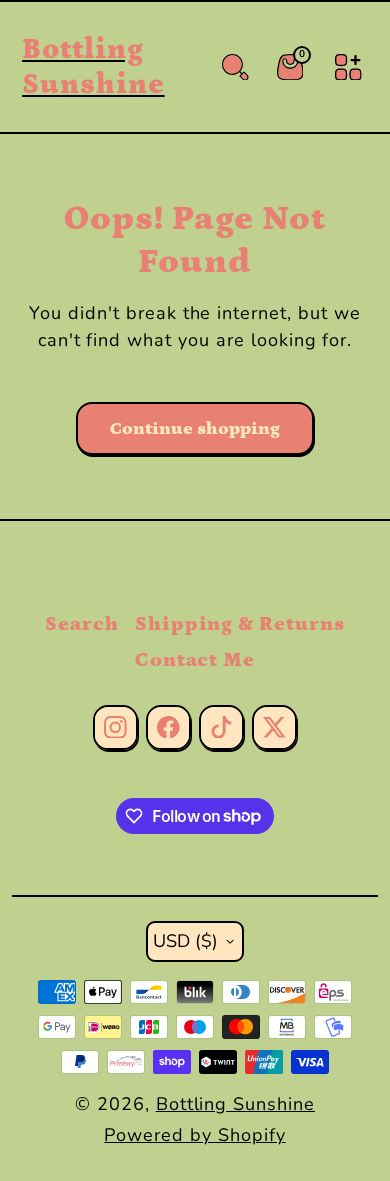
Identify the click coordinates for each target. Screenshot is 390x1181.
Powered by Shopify (194, 1135)
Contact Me (195, 660)
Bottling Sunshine (235, 1104)
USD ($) (185, 941)
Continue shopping (195, 428)
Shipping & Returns (240, 624)
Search (82, 624)
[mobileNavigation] (348, 67)
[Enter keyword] (235, 67)
